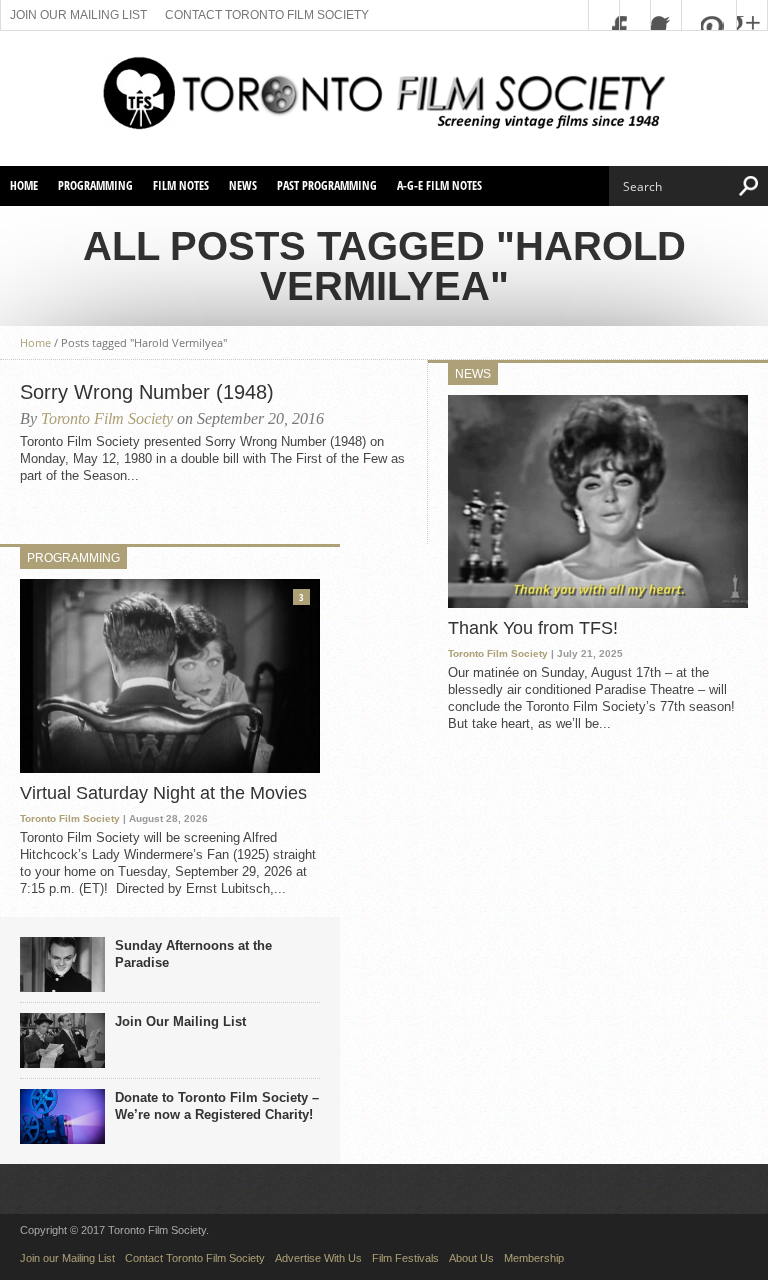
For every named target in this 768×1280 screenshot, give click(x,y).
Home (24, 185)
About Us (471, 1258)
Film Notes (181, 185)
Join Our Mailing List (180, 1021)
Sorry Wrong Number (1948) (147, 392)
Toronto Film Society (107, 418)
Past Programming (327, 185)
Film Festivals (405, 1258)
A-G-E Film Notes (439, 185)
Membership (534, 1258)
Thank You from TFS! (533, 628)
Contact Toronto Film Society (267, 15)
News (243, 185)
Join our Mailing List (78, 15)
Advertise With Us (318, 1258)
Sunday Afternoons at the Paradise (193, 954)
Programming (95, 185)
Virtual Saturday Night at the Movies (163, 793)
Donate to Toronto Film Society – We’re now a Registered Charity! (217, 1106)
